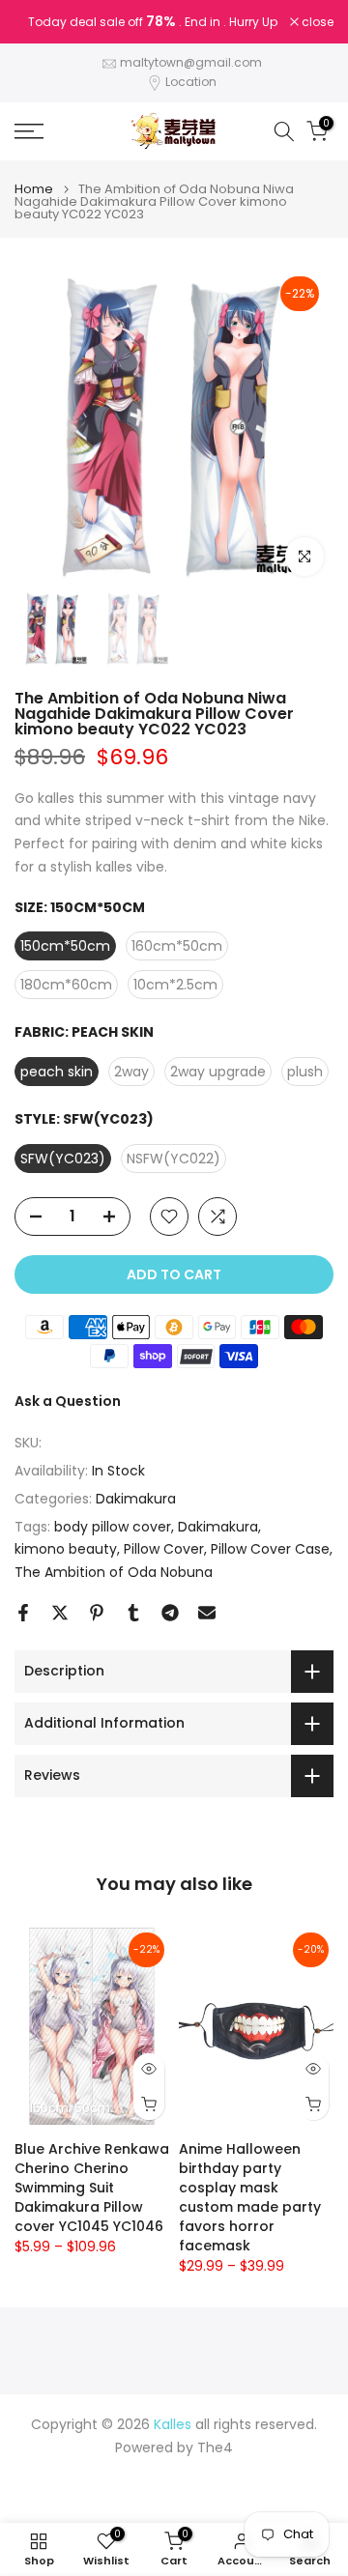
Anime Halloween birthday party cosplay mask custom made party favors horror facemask (250, 2198)
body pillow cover (113, 1527)
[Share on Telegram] (170, 1613)
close (316, 22)
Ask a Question (68, 1401)
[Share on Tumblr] (133, 1613)
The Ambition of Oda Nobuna (114, 1572)
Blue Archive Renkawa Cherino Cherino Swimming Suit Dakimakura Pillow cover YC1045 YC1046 (92, 2189)
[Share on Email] (207, 1613)
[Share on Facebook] (23, 1613)
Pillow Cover (164, 1549)
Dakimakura (136, 1499)
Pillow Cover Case (270, 1549)
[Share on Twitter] (60, 1613)
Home (34, 189)
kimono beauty (66, 1549)
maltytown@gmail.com (191, 62)
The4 (215, 2448)
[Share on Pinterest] (97, 1613)
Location (191, 82)
